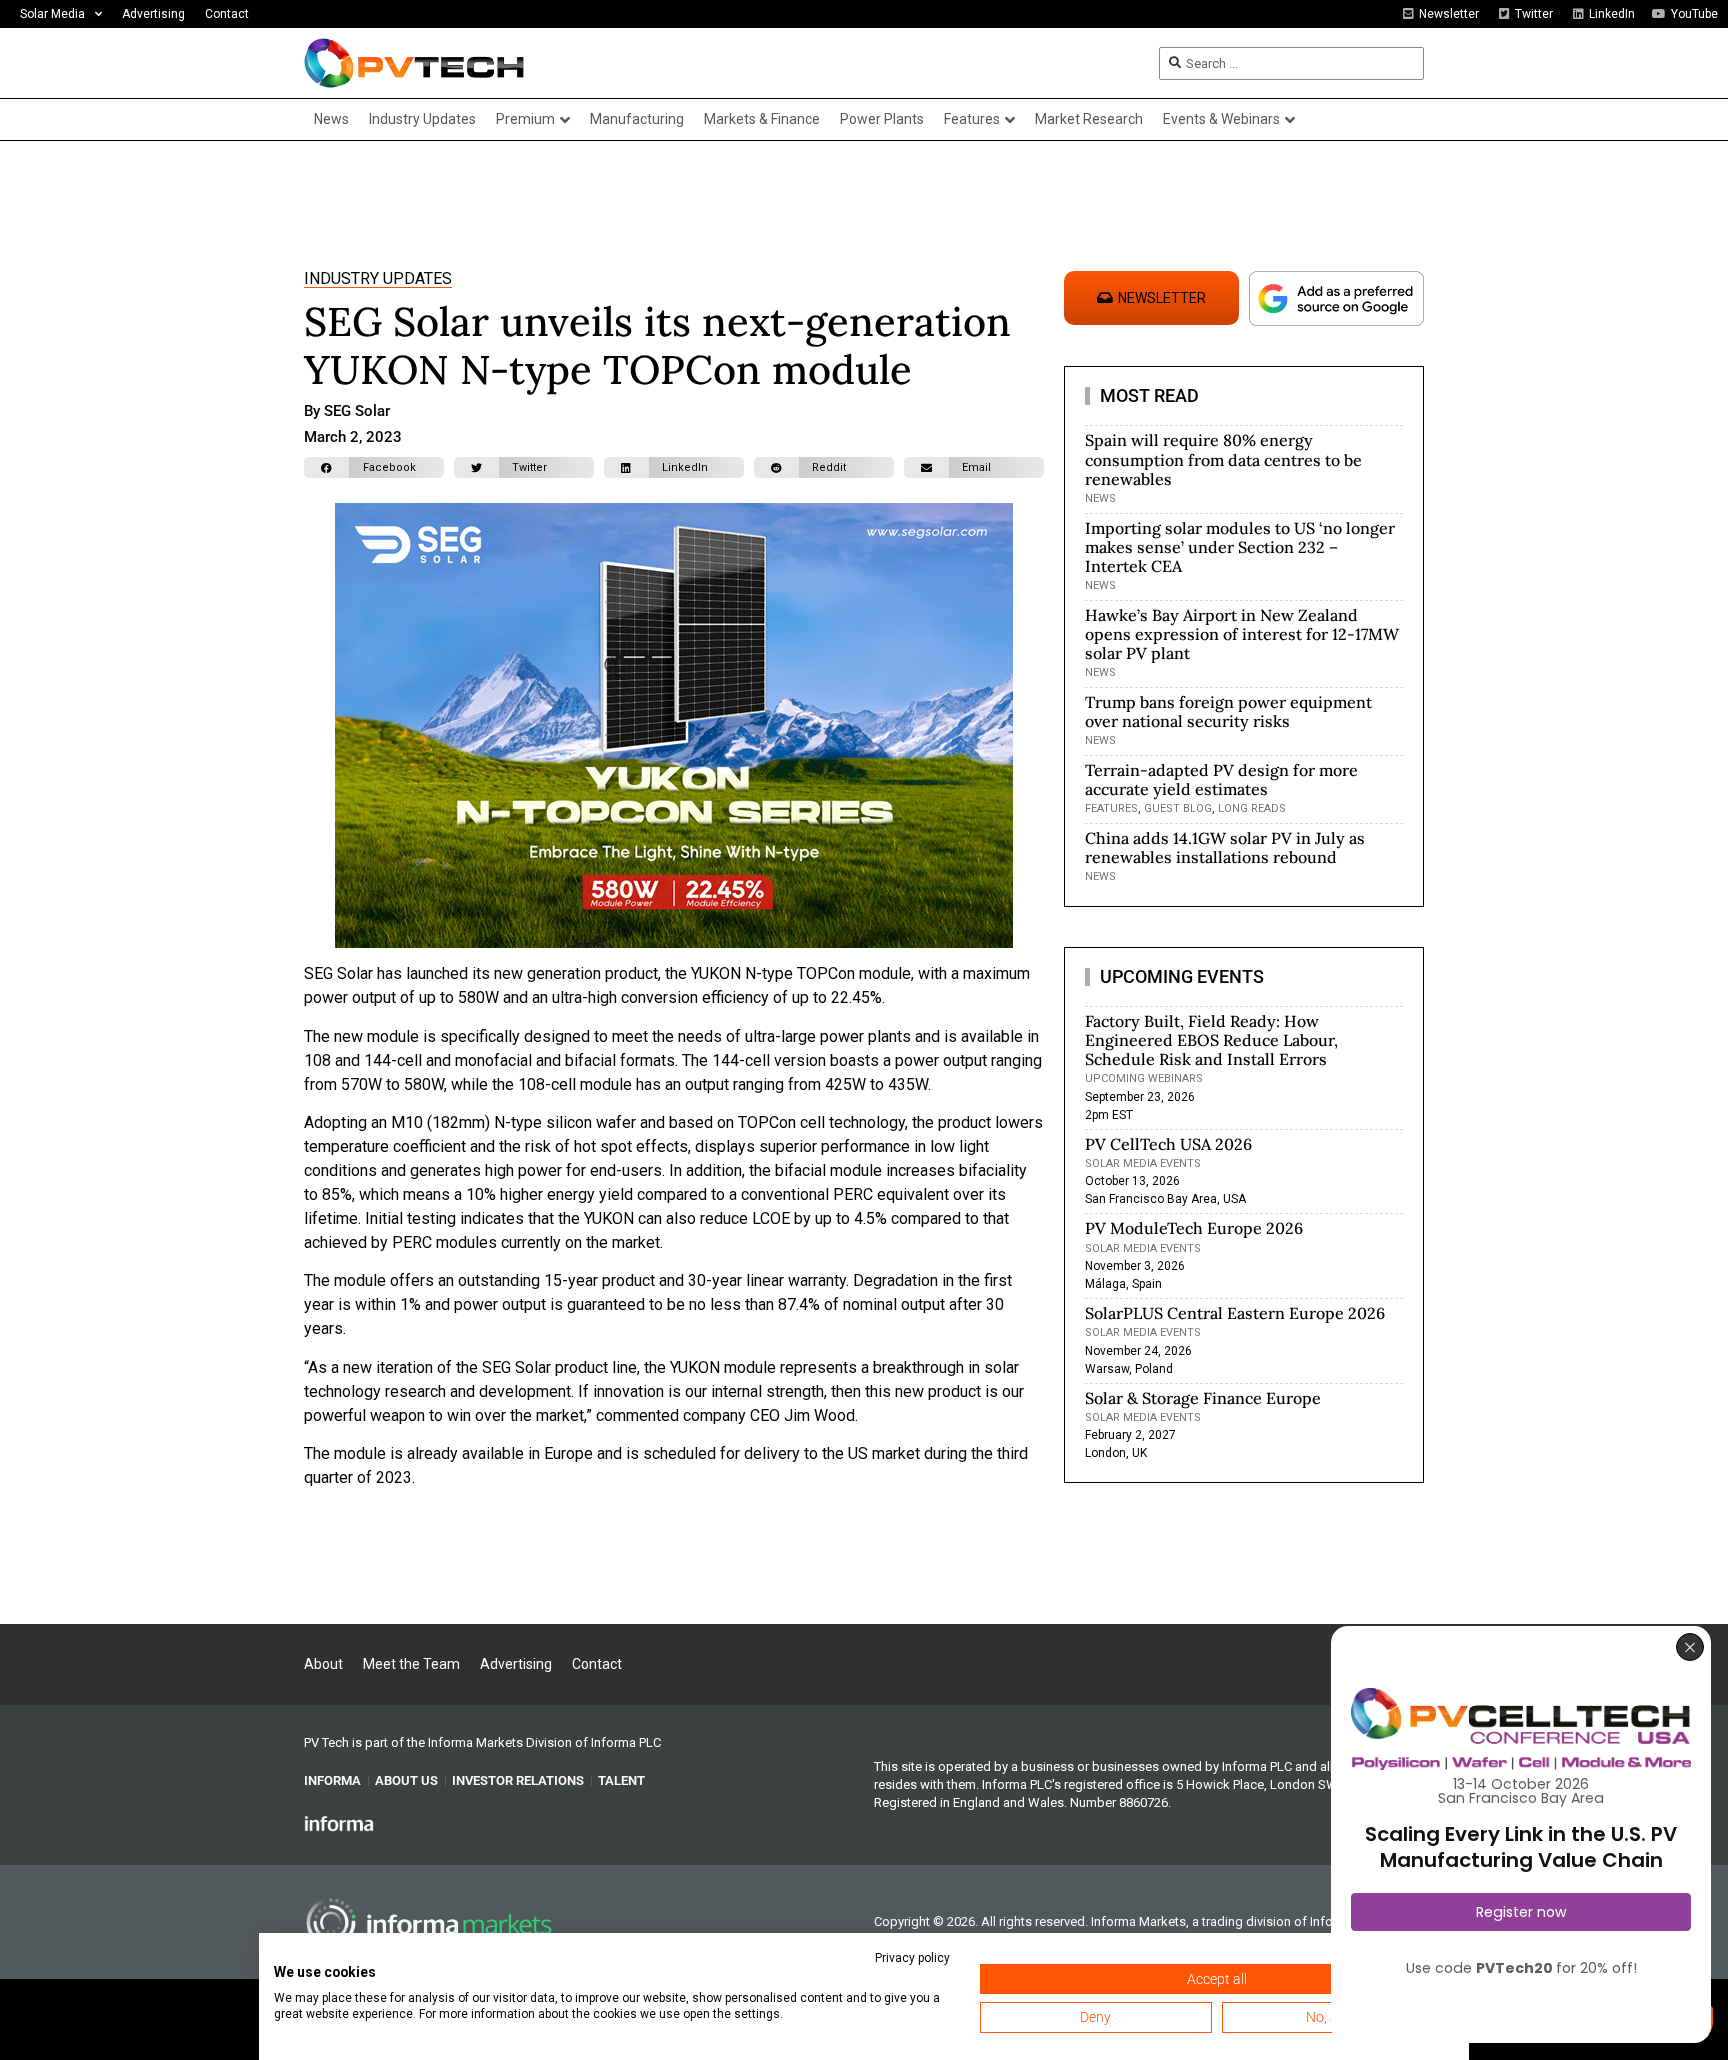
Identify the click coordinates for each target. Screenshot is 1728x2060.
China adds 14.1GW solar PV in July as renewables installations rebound (1225, 847)
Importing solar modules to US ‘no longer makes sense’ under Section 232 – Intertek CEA (1240, 547)
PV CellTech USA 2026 (1168, 1144)
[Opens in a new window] (339, 1823)
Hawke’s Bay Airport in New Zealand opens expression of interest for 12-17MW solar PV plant (1242, 634)
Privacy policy (912, 1958)
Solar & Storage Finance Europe (1203, 1398)
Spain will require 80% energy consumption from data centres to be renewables (1223, 459)
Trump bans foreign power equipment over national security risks (1228, 711)
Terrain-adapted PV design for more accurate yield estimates (1221, 779)
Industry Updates (378, 278)
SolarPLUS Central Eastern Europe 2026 (1235, 1313)
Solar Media (52, 14)
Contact (227, 14)
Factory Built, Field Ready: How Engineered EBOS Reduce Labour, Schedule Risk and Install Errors (1211, 1040)
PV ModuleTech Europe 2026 (1194, 1228)
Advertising (153, 14)
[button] (374, 467)
